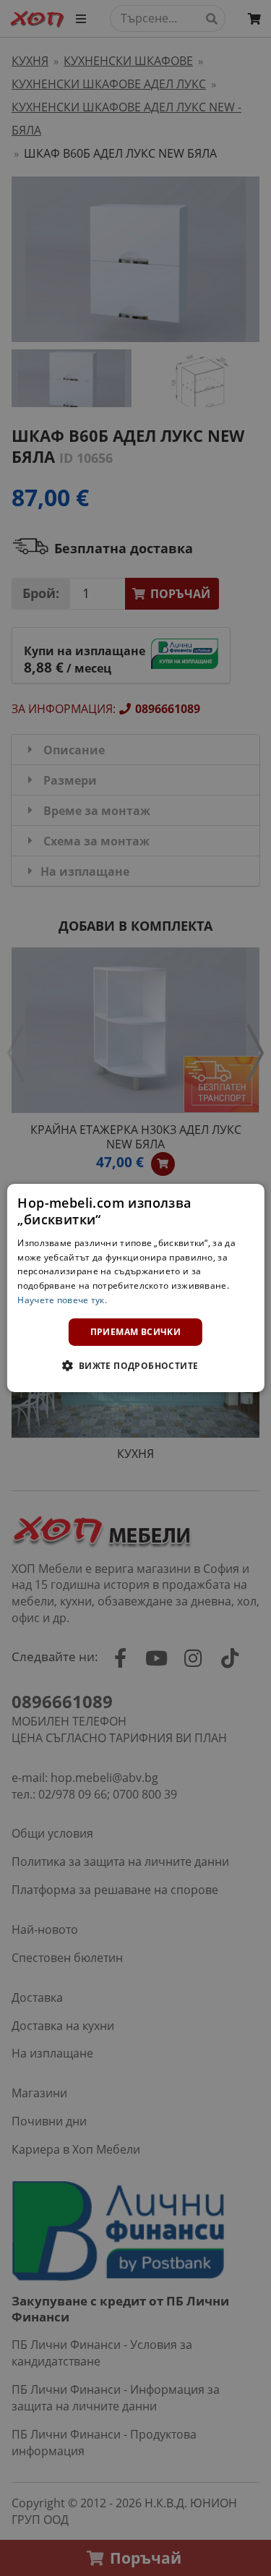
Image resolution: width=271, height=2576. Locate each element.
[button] (135, 1365)
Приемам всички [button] (136, 1332)
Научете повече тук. (62, 1300)
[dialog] (135, 1288)
